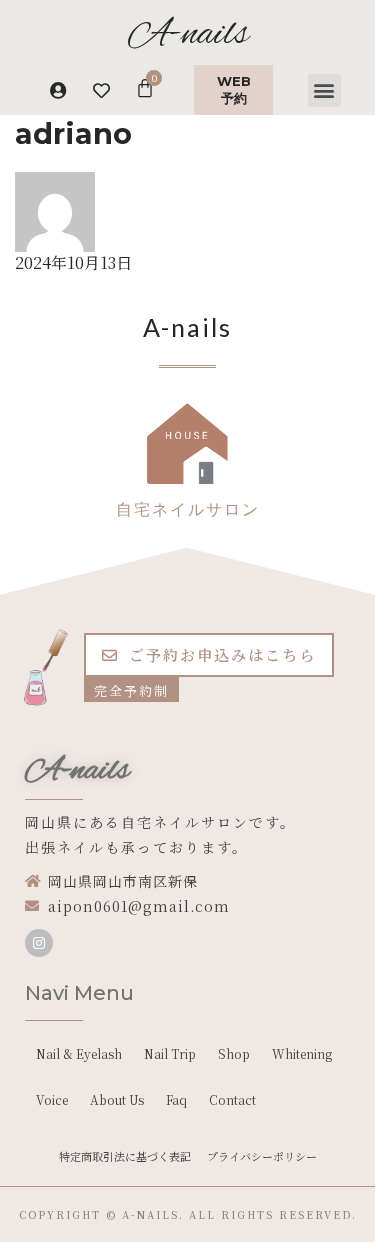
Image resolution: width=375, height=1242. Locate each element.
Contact (232, 1099)
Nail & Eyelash (79, 1053)
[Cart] (145, 87)
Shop (234, 1053)
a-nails (150, 1214)
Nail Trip (170, 1053)
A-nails (77, 771)
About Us (117, 1099)
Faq (176, 1099)
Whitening (302, 1053)
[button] (324, 90)
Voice (52, 1099)
